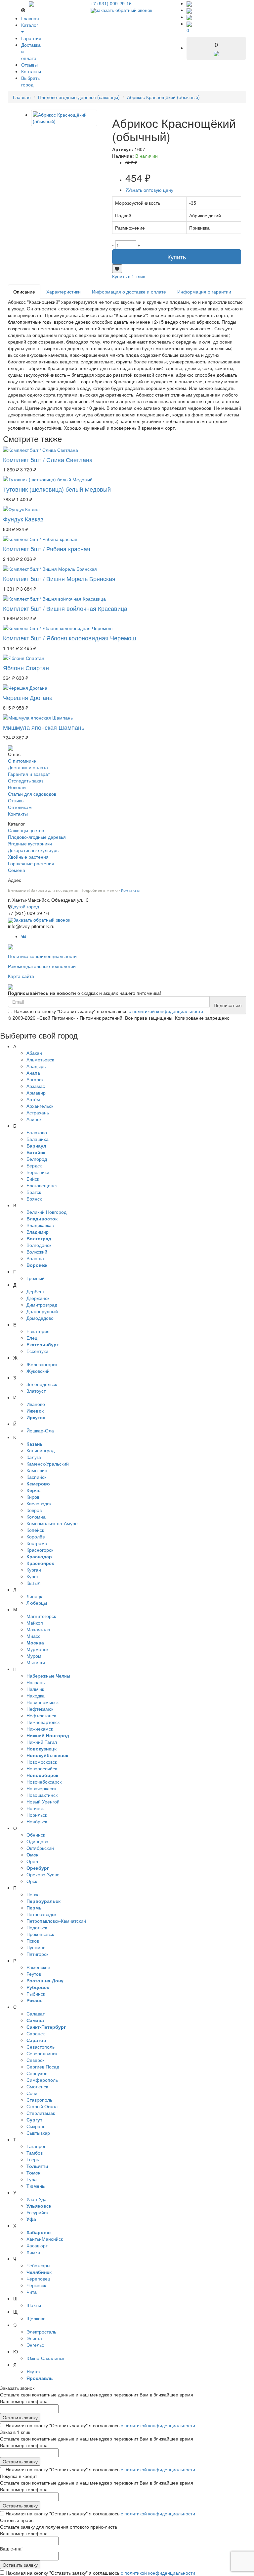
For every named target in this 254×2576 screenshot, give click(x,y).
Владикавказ (40, 1225)
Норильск (37, 1815)
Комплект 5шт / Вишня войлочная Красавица (65, 608)
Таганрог (36, 2146)
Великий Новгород (46, 1212)
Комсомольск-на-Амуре (52, 1523)
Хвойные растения (28, 857)
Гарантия (31, 38)
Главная (30, 18)
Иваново (36, 1404)
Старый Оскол (42, 2106)
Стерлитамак (41, 2113)
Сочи (32, 2093)
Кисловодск (39, 1503)
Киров (33, 1497)
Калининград (41, 1450)
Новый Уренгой (43, 1801)
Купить (177, 257)
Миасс (33, 1636)
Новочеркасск (41, 1788)
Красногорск (40, 1550)
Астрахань (38, 1112)
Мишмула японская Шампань (44, 727)
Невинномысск (42, 1702)
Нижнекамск (40, 1729)
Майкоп (35, 1623)
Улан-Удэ (36, 2199)
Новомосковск (42, 1762)
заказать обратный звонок (124, 10)
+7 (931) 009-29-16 (111, 3)
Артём (33, 1099)
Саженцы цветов (26, 830)
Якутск (33, 2371)
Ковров (34, 1510)
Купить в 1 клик (128, 276)
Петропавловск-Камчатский (56, 1921)
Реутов (34, 1974)
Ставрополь (39, 2100)
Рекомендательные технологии (42, 966)
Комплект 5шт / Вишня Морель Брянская (59, 578)
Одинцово (37, 1841)
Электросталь (41, 2332)
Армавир (36, 1093)
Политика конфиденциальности (42, 956)
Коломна (36, 1517)
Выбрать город (30, 81)
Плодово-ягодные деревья (37, 837)
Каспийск (36, 1477)
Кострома (37, 1543)
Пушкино (36, 1947)
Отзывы (29, 65)
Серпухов (37, 2073)
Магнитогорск (41, 1616)
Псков (33, 1941)
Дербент (36, 1291)
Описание (24, 292)
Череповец (38, 2279)
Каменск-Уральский (48, 1464)
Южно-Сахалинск (45, 2358)
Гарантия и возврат (29, 774)
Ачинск (34, 1119)
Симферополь (42, 2080)
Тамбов (35, 2153)
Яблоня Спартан (26, 668)
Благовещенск (42, 1185)
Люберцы (37, 1603)
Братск (34, 1192)
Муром (34, 1656)
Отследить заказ (26, 780)
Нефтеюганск (41, 1715)
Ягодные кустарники (30, 843)
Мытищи (36, 1662)
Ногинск (35, 1808)
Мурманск (37, 1649)
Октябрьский (40, 1848)
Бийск (33, 1179)
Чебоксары (38, 2265)
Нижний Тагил (42, 1742)
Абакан (34, 1053)
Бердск (34, 1165)
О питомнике (22, 761)
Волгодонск (39, 1245)
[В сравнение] (117, 269)
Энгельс (35, 2345)
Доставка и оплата (28, 767)
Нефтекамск (40, 1709)
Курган (34, 1570)
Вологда (35, 1258)
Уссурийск (37, 2212)
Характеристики (63, 292)
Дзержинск (38, 1298)
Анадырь (36, 1066)
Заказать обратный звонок (42, 920)
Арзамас (36, 1086)
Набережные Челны (48, 1676)
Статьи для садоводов (32, 794)
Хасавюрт (37, 2245)
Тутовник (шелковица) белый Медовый (57, 489)
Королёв (36, 1536)
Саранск (36, 2033)
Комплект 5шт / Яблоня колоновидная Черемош (69, 638)
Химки (33, 2252)
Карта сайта (21, 976)
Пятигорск (37, 1954)
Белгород (37, 1159)
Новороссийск (42, 1768)
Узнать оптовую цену (149, 190)
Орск (32, 1881)
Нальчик (35, 1689)
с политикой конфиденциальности (166, 1011)
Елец (32, 1338)
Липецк (34, 1596)
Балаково (37, 1132)
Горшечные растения (31, 863)
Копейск (35, 1530)
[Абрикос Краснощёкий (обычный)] (64, 118)
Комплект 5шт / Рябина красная (47, 549)
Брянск (34, 1199)
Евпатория (38, 1331)
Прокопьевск (40, 1934)
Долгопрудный (42, 1311)
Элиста (34, 2338)
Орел (32, 1861)
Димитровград (42, 1305)
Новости (17, 787)
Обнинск (36, 1835)
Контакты (31, 71)
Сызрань (36, 2126)
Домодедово (40, 1318)
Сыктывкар (38, 2133)
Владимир (38, 1232)
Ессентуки (37, 1351)
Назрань (36, 1682)
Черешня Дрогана (28, 697)
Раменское (38, 1967)
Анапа (33, 1073)
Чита (32, 2292)
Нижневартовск (43, 1722)
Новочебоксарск (44, 1782)
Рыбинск (36, 1994)
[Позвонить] (189, 3)
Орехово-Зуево (43, 1874)
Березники (38, 1172)
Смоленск (37, 2086)
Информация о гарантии (204, 292)
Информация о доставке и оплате (129, 292)
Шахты (34, 2305)
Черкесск (36, 2285)
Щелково (36, 2318)
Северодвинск (42, 2053)
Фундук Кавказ (23, 519)
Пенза (33, 1894)
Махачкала (38, 1629)
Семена (17, 870)
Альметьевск (40, 1059)
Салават (36, 2013)
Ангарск (35, 1079)
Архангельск (40, 1106)
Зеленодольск (42, 1384)
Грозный (36, 1278)
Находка (36, 1695)
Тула (32, 2179)
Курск (32, 1576)
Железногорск (42, 1364)
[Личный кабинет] (189, 17)
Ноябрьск (37, 1821)
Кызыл (33, 1583)
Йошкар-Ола (40, 1430)
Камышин (37, 1470)
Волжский (37, 1252)
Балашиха (38, 1139)
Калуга (34, 1457)
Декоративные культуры (34, 850)
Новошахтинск (42, 1795)
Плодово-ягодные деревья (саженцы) (79, 97)
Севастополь (41, 2047)
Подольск (37, 1927)
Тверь (33, 2159)
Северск (35, 2060)
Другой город (25, 906)
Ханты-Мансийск (45, 2239)
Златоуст (36, 1391)
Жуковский (38, 1371)
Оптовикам (20, 807)
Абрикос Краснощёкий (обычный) (163, 97)
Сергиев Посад (43, 2066)
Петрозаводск (41, 1914)
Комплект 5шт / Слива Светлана (48, 459)
